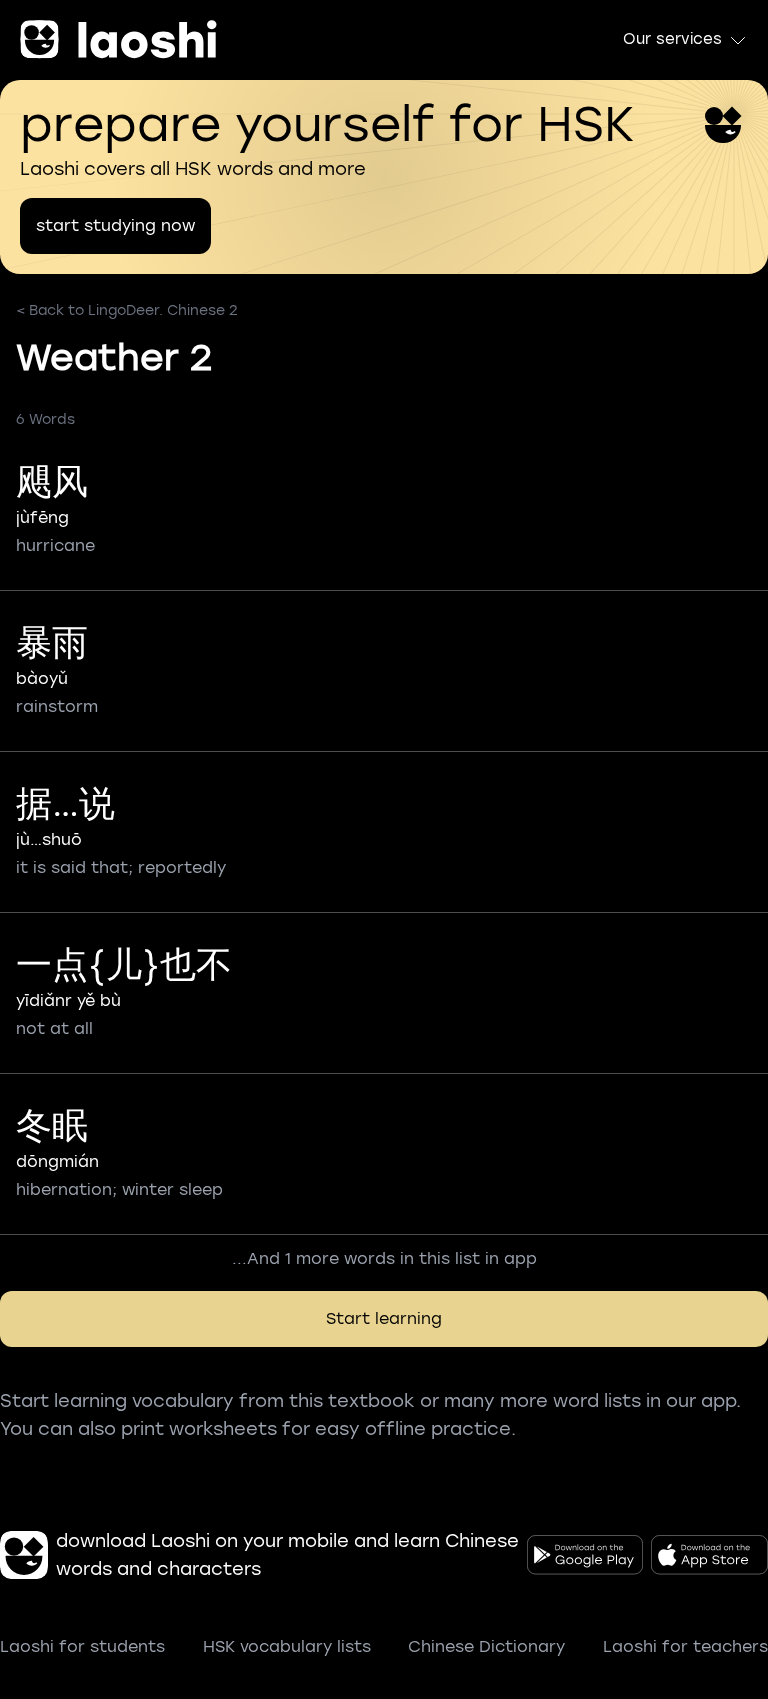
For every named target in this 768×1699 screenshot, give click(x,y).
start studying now (115, 225)
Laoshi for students (82, 1646)
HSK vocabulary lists (287, 1646)
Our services (672, 39)
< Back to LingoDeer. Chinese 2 (127, 310)
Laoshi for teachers (685, 1646)
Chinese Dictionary (486, 1646)
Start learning (384, 1318)
